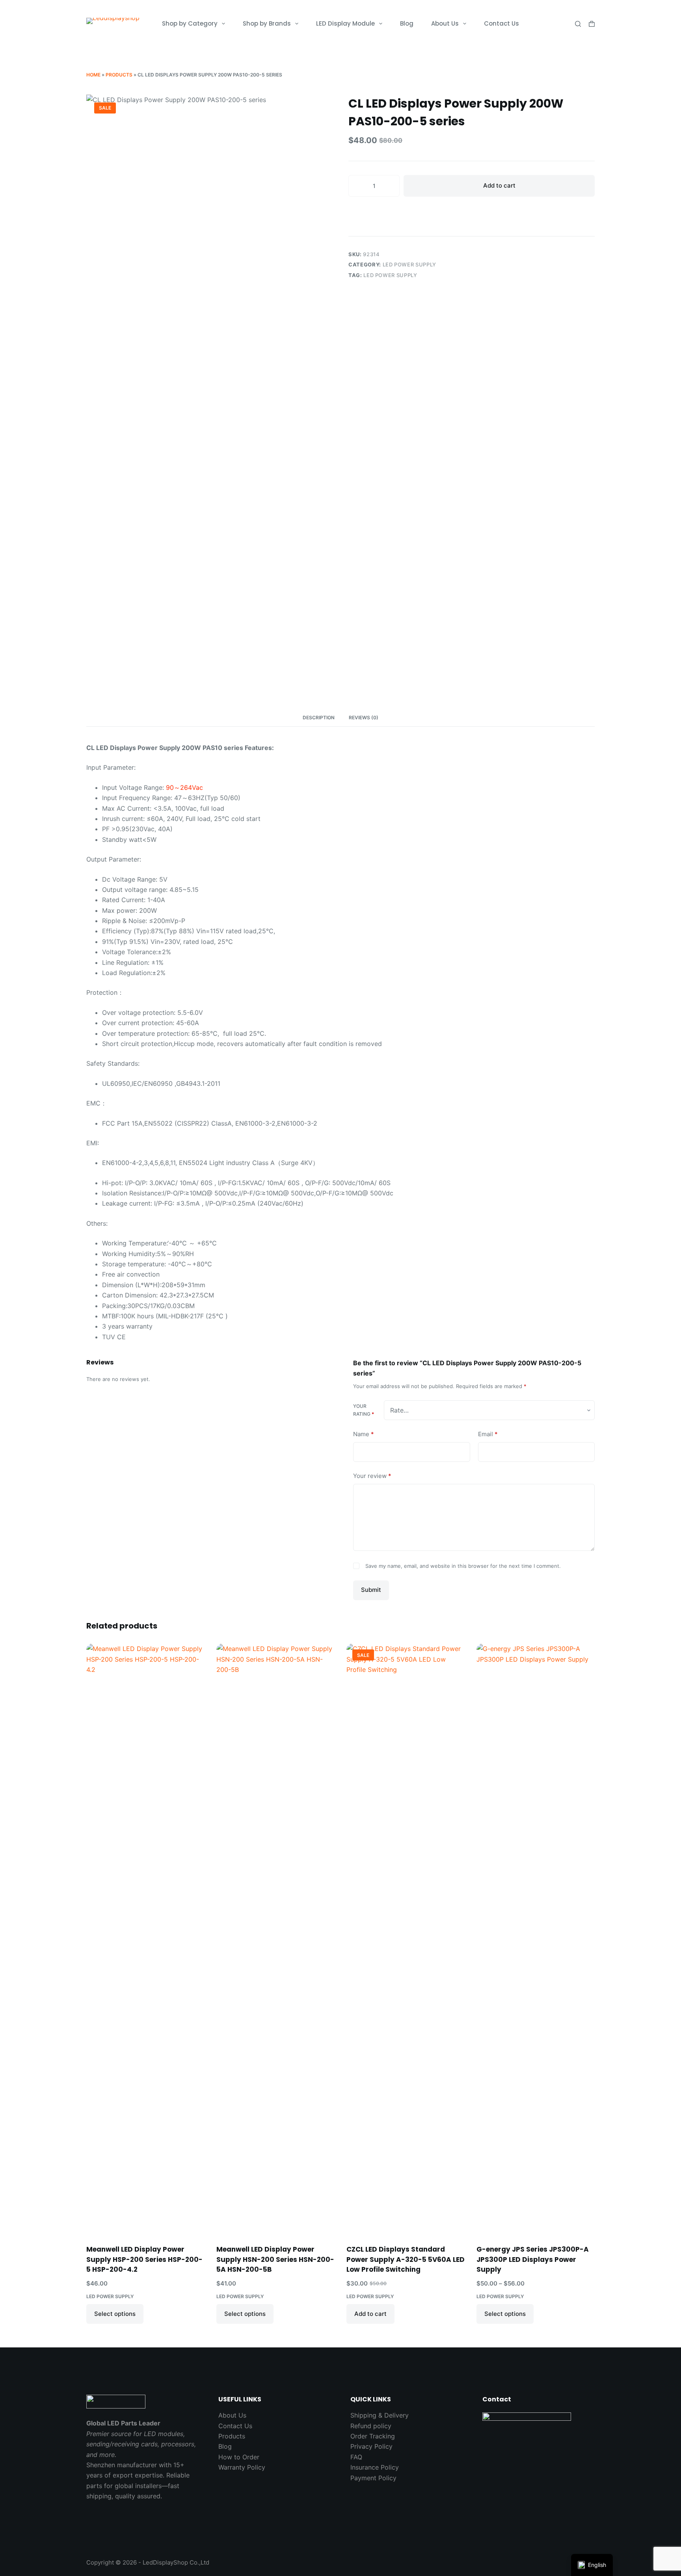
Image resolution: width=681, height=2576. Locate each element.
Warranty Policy (242, 2467)
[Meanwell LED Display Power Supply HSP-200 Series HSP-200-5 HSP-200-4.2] (145, 1939)
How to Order (239, 2457)
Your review (372, 1476)
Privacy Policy (371, 2446)
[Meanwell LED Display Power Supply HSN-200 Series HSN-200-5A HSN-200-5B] (275, 1939)
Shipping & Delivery (380, 2415)
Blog (407, 23)
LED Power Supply (409, 264)
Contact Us (501, 23)
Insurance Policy (375, 2467)
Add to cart (499, 185)
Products (119, 75)
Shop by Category (190, 23)
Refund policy (371, 2426)
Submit (371, 1590)
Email (488, 1434)
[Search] (578, 24)
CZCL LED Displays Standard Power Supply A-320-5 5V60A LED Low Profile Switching (406, 2259)
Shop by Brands (267, 23)
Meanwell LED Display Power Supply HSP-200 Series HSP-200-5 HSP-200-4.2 (144, 2259)
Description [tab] (319, 718)
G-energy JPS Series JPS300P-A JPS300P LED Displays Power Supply (533, 2259)
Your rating (364, 1410)
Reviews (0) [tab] (364, 718)
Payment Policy (373, 2478)
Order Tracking (373, 2436)
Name (364, 1434)
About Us (445, 23)
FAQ (356, 2457)
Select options (115, 2314)
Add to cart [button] (370, 2314)
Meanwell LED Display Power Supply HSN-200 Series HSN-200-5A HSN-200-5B (275, 2259)
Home (93, 75)
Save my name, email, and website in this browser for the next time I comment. (463, 1566)
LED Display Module (345, 23)
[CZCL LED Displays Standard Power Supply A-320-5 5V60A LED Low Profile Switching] (406, 1939)
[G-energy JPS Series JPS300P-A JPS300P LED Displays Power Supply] (536, 1939)
